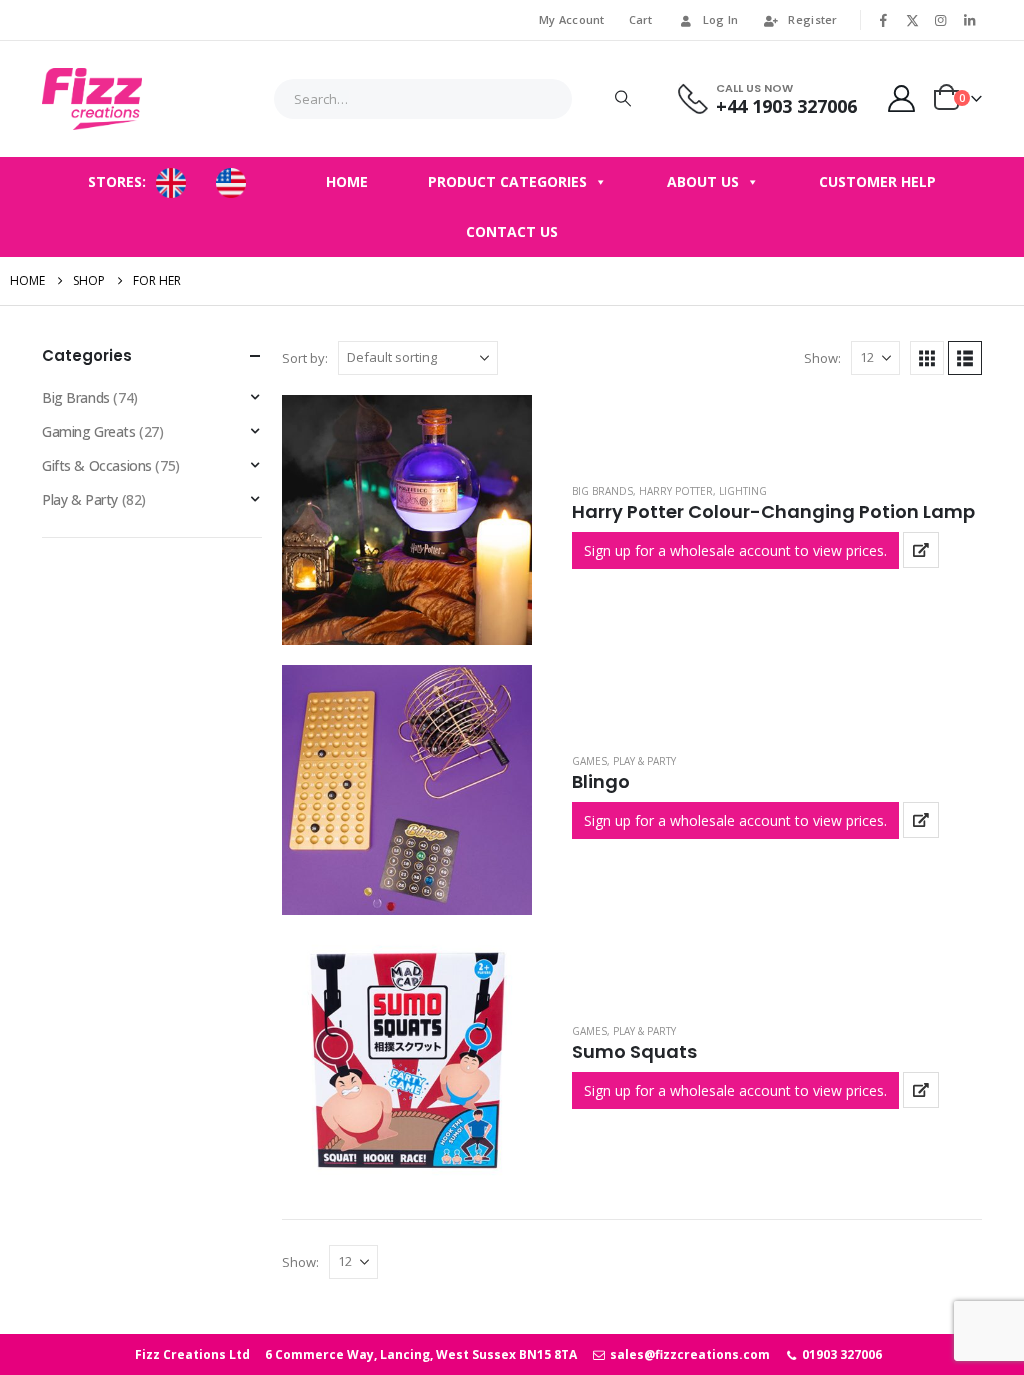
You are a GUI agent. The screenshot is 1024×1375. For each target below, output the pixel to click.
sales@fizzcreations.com (688, 1354)
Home (347, 181)
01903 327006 (840, 1354)
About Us (703, 181)
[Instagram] (941, 20)
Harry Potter (676, 491)
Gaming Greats (89, 431)
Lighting (743, 491)
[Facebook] (884, 20)
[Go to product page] (407, 520)
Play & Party (644, 761)
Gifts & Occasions (97, 465)
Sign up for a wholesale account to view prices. (735, 550)
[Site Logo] (92, 99)
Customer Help (877, 181)
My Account (572, 19)
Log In (721, 19)
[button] (927, 358)
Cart (641, 19)
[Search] (623, 99)
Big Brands (602, 491)
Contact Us (512, 231)
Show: (822, 358)
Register (812, 19)
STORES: (117, 181)
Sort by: (305, 358)
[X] (912, 20)
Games (589, 761)
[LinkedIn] (969, 20)
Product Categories (507, 181)
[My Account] (902, 98)
